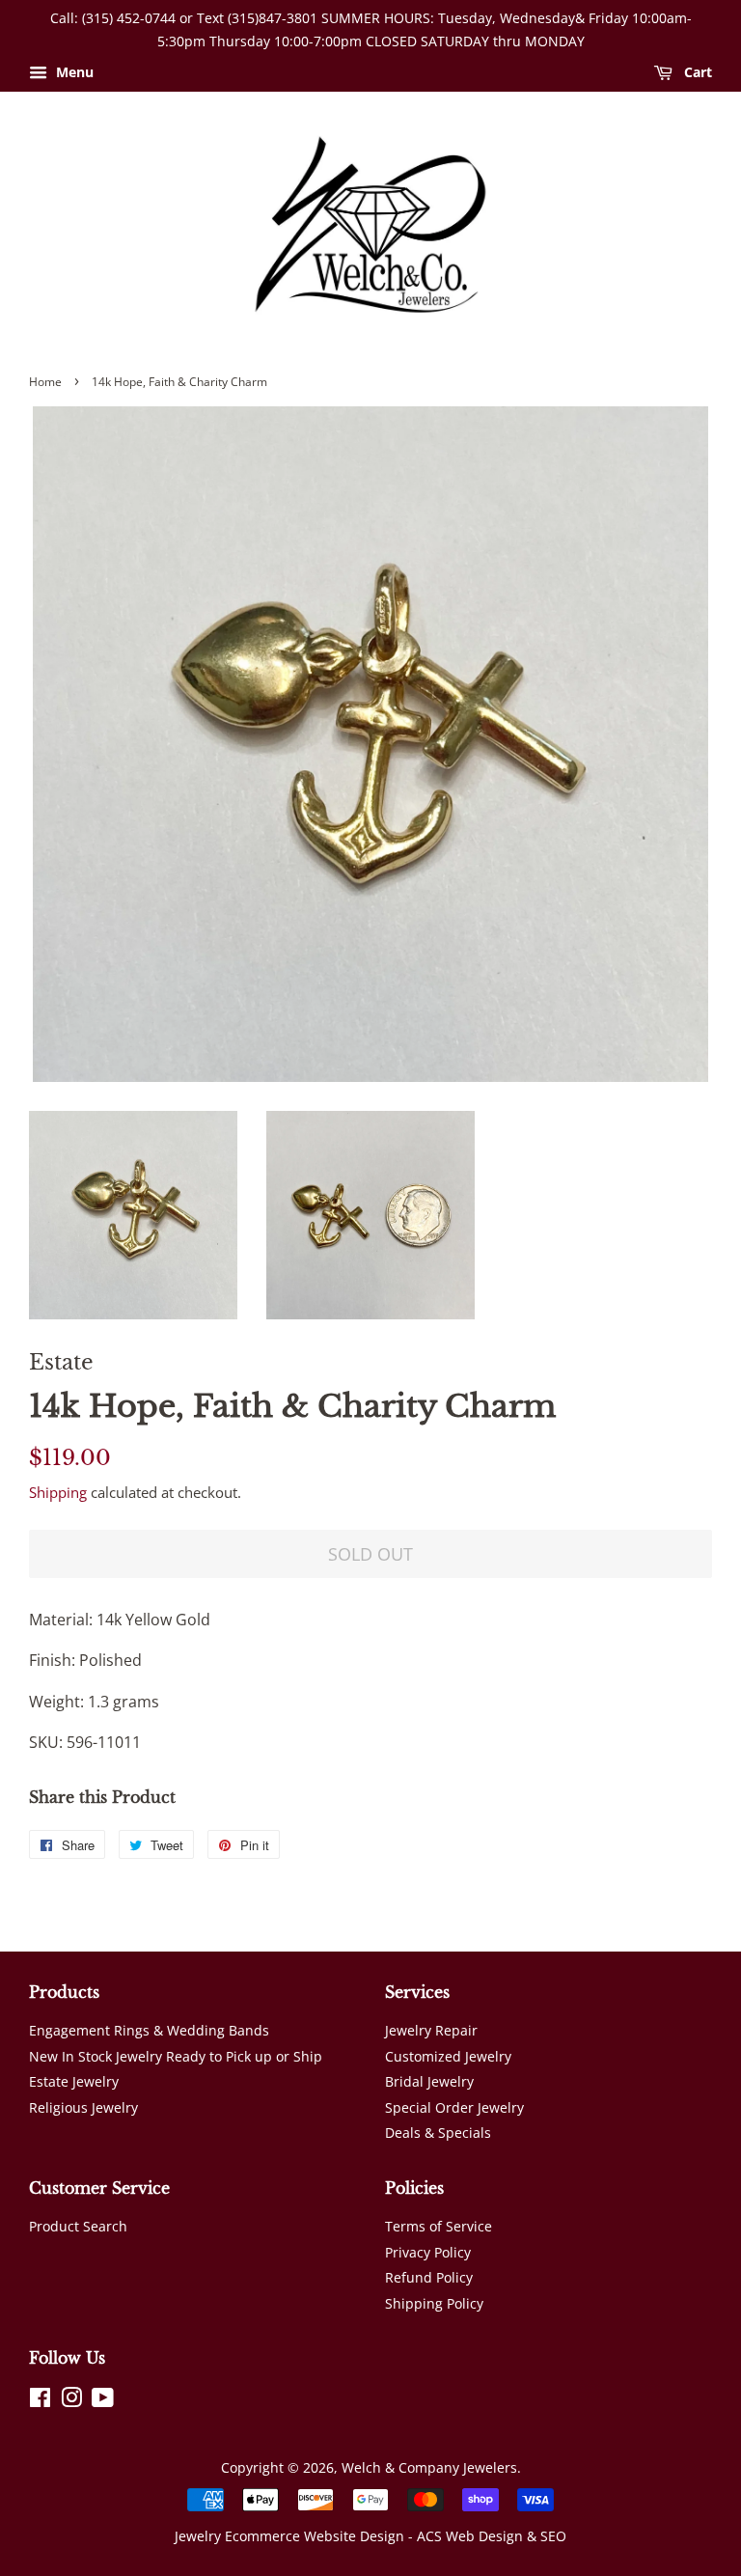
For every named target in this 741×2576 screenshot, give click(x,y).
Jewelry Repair (431, 2030)
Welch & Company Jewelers (429, 2467)
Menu (73, 72)
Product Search (78, 2226)
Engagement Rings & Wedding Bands (149, 2030)
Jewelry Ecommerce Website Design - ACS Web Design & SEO (370, 2536)
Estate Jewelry (74, 2081)
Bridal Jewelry (429, 2081)
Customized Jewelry (448, 2056)
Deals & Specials (438, 2133)
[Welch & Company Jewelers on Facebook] (40, 2401)
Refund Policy (429, 2277)
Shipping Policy (434, 2303)
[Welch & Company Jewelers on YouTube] (103, 2401)
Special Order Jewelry (454, 2107)
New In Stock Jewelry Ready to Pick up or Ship (176, 2056)
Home (45, 382)
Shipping (58, 1492)
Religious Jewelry (83, 2107)
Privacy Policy (428, 2252)
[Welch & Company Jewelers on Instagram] (71, 2401)
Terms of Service (439, 2226)
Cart (696, 72)
